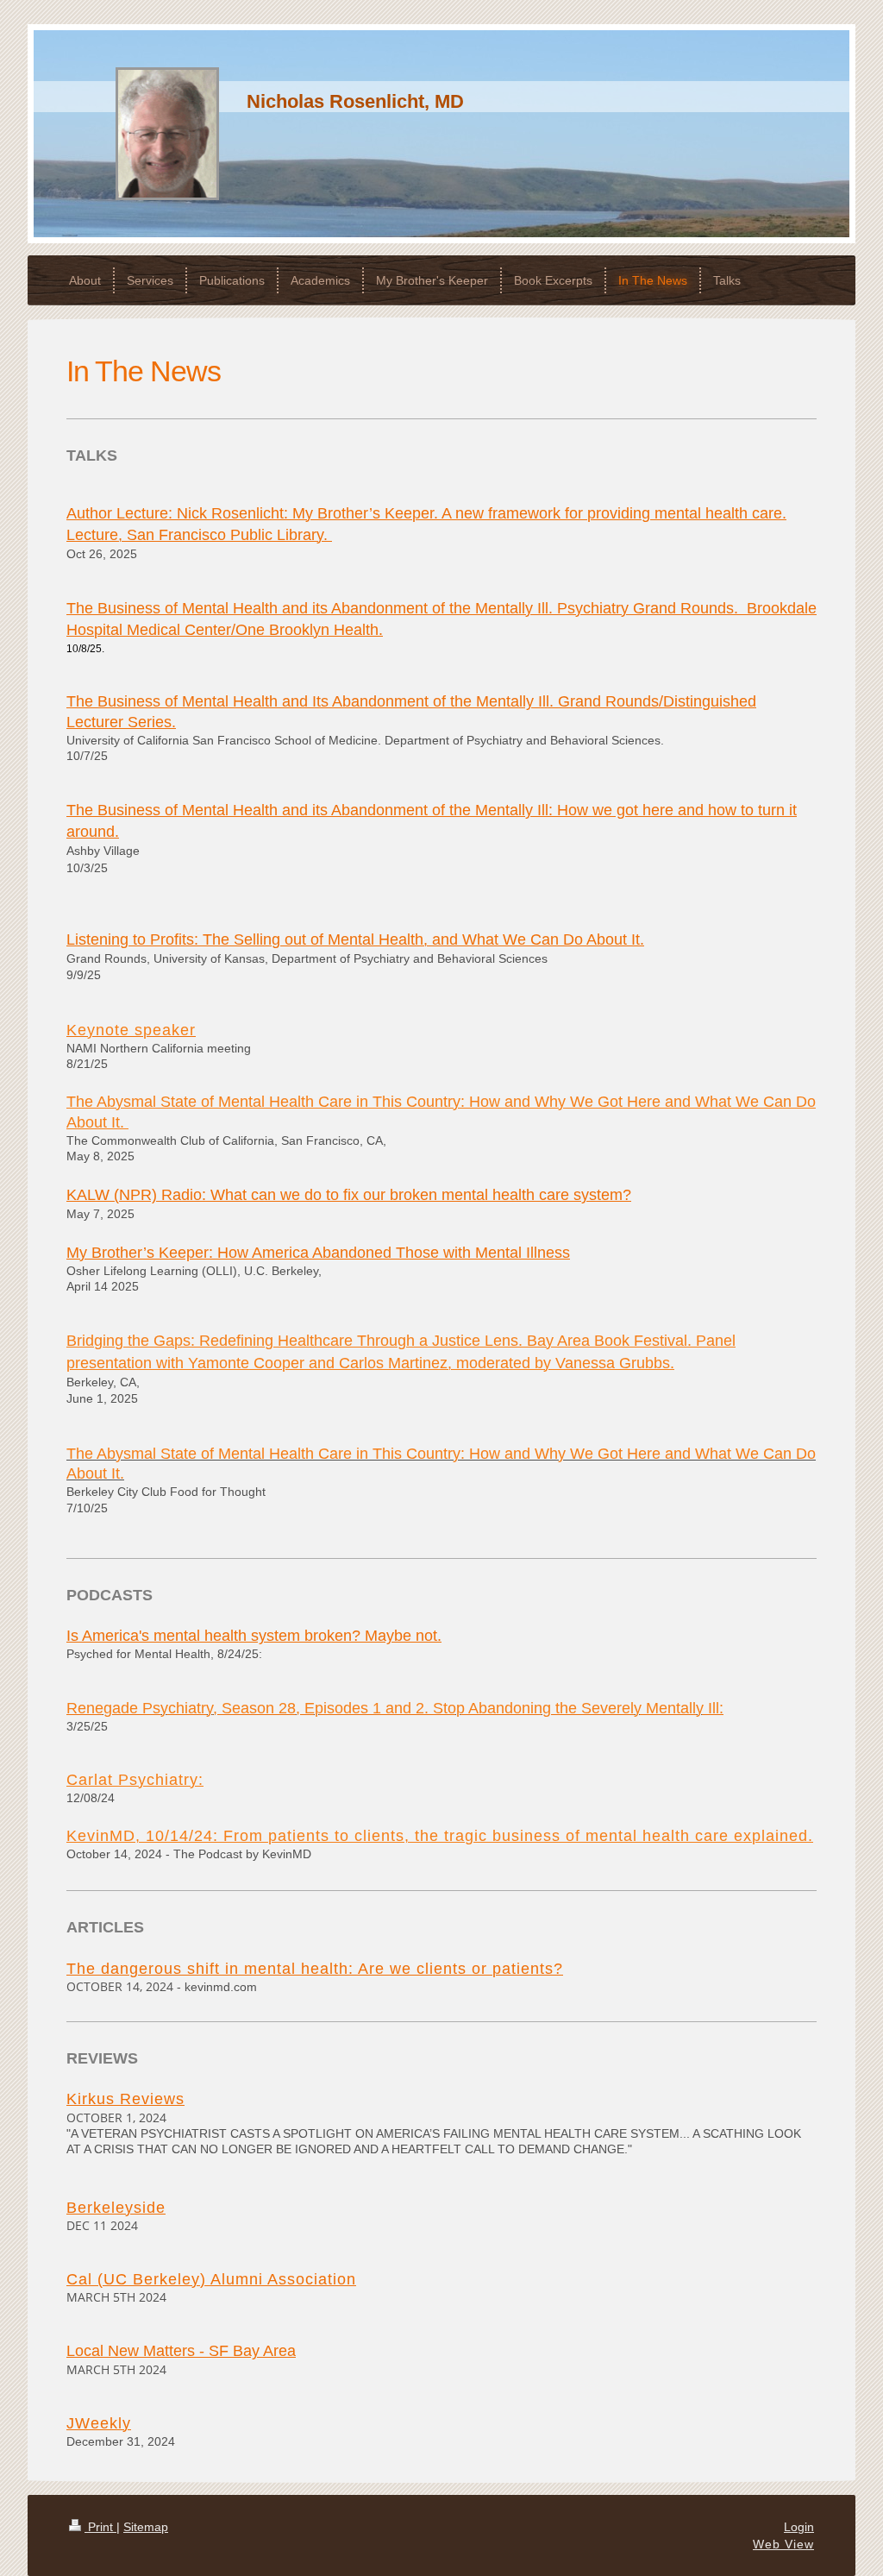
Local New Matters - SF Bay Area (181, 2351)
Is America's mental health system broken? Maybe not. (254, 1636)
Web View (783, 2544)
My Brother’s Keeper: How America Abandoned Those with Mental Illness (318, 1253)
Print (100, 2527)
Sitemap (146, 2527)
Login (799, 2527)
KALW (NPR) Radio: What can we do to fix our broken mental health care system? (349, 1195)
